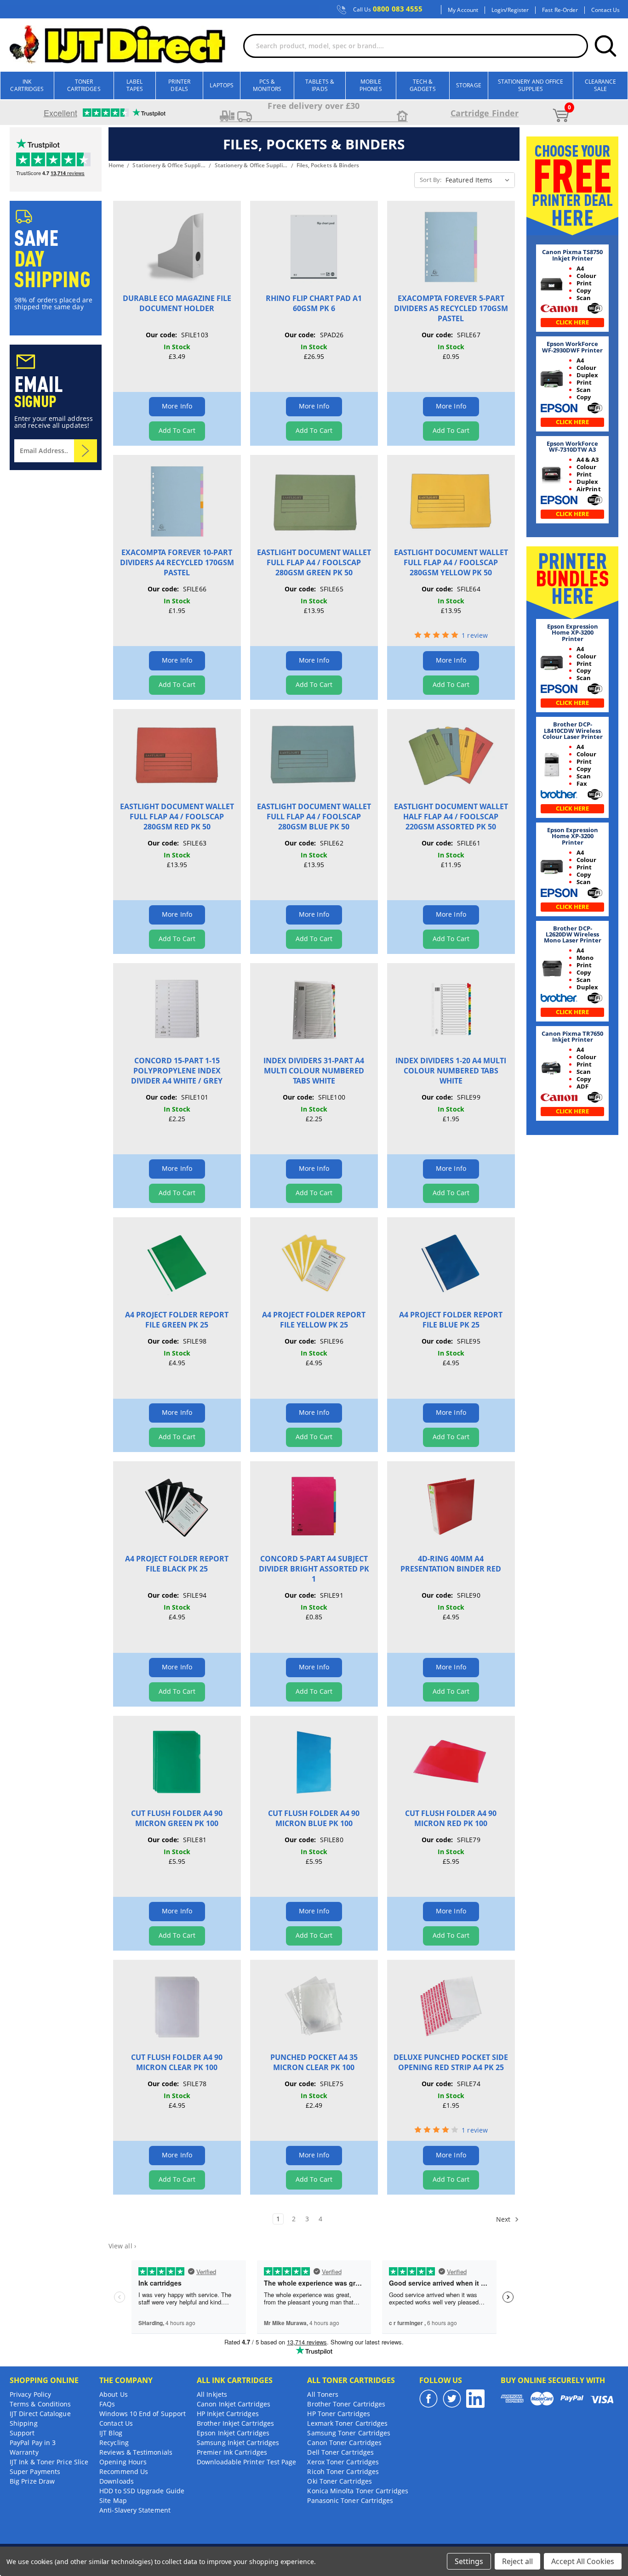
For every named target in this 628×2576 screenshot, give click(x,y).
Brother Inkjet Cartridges (235, 2423)
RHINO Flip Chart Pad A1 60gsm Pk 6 (314, 303)
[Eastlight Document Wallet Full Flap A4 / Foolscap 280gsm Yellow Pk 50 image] (451, 501)
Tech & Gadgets (423, 85)
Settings (469, 2561)
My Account (463, 10)
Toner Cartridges (84, 85)
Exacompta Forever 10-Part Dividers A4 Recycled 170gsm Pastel (177, 562)
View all (122, 2246)
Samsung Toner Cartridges (349, 2433)
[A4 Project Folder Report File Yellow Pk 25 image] (314, 1263)
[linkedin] (475, 2399)
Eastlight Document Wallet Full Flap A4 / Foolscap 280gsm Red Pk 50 (177, 817)
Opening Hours (123, 2462)
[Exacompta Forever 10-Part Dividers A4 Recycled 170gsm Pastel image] (177, 501)
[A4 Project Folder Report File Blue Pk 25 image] (451, 1263)
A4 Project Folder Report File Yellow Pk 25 (314, 1320)
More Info (177, 406)
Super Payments (35, 2471)
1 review (475, 635)
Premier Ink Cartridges (232, 2452)
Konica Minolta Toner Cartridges (357, 2491)
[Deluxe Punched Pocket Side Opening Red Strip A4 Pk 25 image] (451, 2006)
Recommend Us (124, 2471)
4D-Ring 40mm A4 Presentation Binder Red (451, 1564)
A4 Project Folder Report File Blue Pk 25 (451, 1320)
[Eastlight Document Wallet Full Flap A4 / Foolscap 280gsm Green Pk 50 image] (314, 501)
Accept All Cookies (583, 2561)
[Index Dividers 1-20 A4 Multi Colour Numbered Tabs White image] (451, 1009)
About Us (114, 2394)
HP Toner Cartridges (339, 2414)
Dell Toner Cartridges (340, 2452)
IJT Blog (111, 2433)
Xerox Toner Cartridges (343, 2462)
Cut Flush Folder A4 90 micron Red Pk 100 (451, 1818)
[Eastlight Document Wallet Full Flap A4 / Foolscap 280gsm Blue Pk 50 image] (314, 755)
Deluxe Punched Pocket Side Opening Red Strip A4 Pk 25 (451, 2062)
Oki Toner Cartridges (340, 2481)
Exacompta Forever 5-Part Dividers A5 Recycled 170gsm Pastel (451, 308)
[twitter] (452, 2399)
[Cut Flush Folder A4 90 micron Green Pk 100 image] (177, 1762)
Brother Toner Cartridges (346, 2404)
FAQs (107, 2404)
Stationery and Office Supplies (531, 85)
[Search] (605, 46)
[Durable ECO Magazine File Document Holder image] (177, 247)
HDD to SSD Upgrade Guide (142, 2491)
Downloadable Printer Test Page (246, 2462)
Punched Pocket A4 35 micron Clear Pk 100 (314, 2062)
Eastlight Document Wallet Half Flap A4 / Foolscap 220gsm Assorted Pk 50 (451, 817)
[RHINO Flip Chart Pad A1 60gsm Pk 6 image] (314, 247)
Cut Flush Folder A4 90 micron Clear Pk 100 (177, 2062)
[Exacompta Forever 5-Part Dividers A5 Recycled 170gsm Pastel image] (451, 247)
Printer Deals (179, 85)
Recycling (114, 2443)
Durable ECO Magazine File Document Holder (177, 303)
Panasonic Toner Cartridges (350, 2500)
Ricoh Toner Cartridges (343, 2471)
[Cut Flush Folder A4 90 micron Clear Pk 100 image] (177, 2006)
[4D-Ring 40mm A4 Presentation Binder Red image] (451, 1507)
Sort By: (431, 180)
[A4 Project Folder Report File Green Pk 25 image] (177, 1263)
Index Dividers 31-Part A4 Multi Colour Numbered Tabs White (314, 1071)
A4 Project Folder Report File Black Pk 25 (177, 1564)
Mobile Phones (371, 85)
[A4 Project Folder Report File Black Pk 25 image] (177, 1507)
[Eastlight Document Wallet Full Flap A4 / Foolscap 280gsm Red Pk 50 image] (177, 755)
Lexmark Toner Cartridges (347, 2423)
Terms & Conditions (40, 2404)
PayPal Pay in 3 (33, 2443)
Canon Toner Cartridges (344, 2443)
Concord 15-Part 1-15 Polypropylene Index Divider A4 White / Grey (177, 1071)
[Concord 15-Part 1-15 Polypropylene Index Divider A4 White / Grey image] (177, 1009)
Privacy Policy (30, 2394)
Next (504, 2219)
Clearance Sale (601, 85)
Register (518, 10)
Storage (469, 85)
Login (498, 10)
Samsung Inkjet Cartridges (238, 2443)
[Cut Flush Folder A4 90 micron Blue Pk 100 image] (314, 1762)
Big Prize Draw (32, 2481)
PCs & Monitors (267, 85)
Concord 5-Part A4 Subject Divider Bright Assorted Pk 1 (314, 1569)
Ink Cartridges (27, 85)
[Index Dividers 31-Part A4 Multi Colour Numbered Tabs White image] (314, 1009)
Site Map (113, 2500)
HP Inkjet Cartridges (228, 2414)
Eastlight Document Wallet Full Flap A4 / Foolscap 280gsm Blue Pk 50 (314, 817)
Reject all (517, 2561)
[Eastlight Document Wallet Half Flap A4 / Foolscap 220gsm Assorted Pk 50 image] (451, 755)
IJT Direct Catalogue (40, 2414)
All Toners (323, 2394)
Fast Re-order (560, 10)
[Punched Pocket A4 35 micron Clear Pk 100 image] (314, 2006)
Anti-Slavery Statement (135, 2510)
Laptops (222, 85)
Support (22, 2433)
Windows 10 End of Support (143, 2414)
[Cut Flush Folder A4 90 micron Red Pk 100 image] (451, 1762)
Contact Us (605, 10)
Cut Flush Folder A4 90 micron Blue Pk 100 (314, 1818)
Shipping (24, 2423)
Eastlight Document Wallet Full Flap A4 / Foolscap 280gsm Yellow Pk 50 (451, 562)
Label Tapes (135, 85)
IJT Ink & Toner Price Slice (49, 2462)
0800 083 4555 (388, 9)
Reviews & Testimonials (136, 2452)
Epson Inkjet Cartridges (233, 2433)
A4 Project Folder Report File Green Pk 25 (177, 1320)
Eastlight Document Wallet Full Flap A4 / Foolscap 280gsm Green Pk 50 (314, 562)
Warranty (24, 2452)
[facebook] (428, 2399)
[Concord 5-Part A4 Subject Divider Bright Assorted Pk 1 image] (314, 1507)
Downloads (117, 2481)
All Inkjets (212, 2394)
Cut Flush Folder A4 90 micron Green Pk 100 (177, 1818)
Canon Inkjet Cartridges (234, 2404)
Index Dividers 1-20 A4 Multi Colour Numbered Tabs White (451, 1071)
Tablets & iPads (320, 85)
